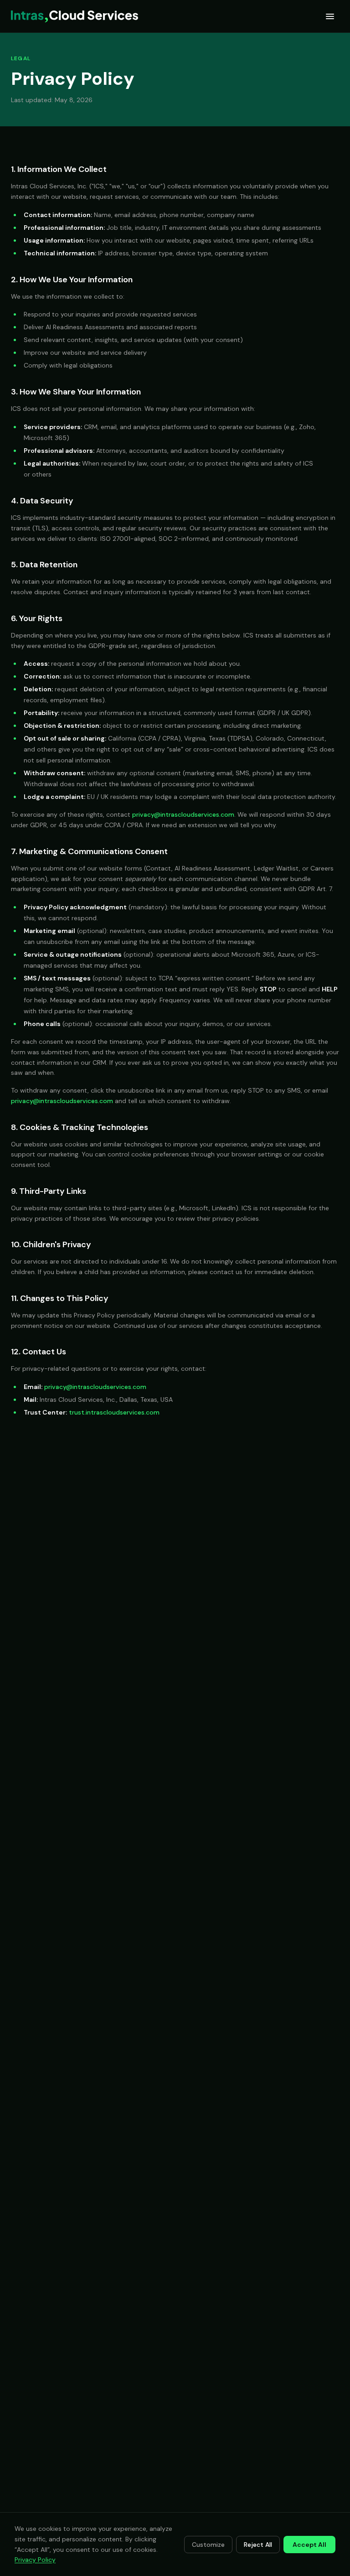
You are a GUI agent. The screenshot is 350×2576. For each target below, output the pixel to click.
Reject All (258, 2545)
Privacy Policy (35, 2560)
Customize (208, 2545)
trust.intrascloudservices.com (114, 1412)
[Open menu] (330, 16)
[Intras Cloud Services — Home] (75, 16)
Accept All (309, 2545)
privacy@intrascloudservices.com (183, 814)
